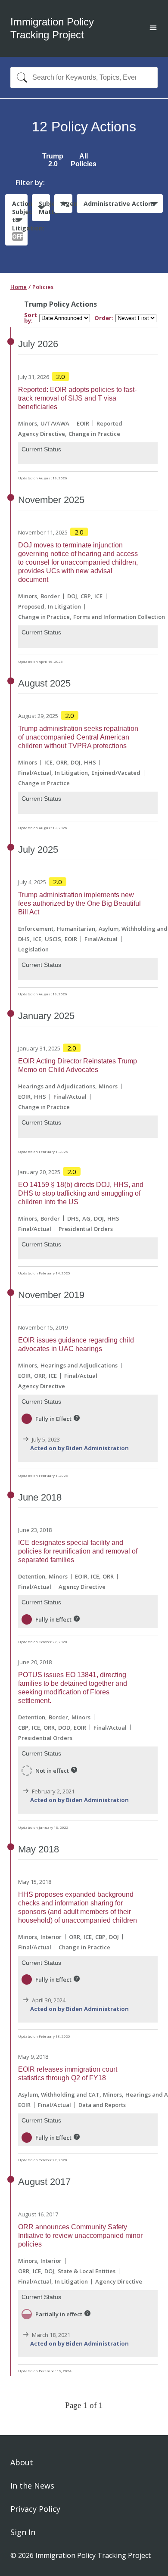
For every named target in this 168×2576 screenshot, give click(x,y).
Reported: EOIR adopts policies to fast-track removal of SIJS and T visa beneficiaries (77, 398)
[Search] (20, 78)
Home (19, 287)
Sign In (23, 2532)
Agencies (67, 204)
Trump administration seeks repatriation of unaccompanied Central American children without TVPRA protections (78, 737)
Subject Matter (44, 208)
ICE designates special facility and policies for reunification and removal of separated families (78, 1551)
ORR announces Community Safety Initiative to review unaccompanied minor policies (80, 2236)
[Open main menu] (153, 29)
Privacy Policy (35, 2509)
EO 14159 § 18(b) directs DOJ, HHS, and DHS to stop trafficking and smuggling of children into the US (81, 1193)
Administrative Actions (120, 204)
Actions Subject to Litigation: (20, 220)
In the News (32, 2486)
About (22, 2462)
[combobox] (84, 78)
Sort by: (31, 318)
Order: (104, 318)
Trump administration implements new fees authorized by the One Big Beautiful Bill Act (79, 903)
